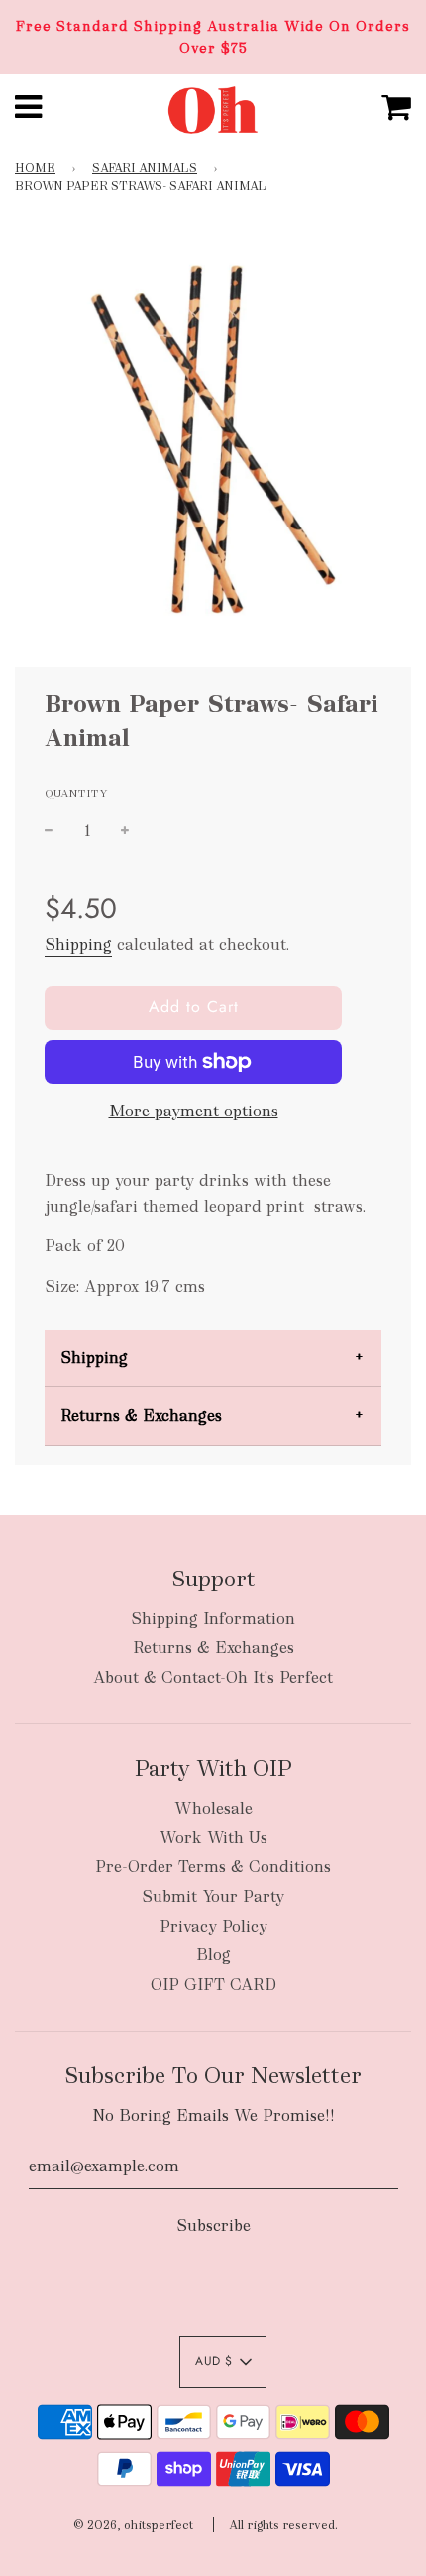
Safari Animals (145, 168)
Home (35, 168)
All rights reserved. (283, 2525)
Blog (213, 1955)
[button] (223, 2362)
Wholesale (213, 1808)
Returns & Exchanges (141, 1415)
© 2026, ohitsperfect (133, 2525)
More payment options (194, 1111)
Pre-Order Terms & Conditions (213, 1867)
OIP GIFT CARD (213, 1985)
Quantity (76, 793)
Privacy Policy (213, 1926)
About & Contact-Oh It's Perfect (213, 1677)
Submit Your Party (213, 1896)
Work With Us (213, 1838)
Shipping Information (213, 1619)
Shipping (78, 944)
